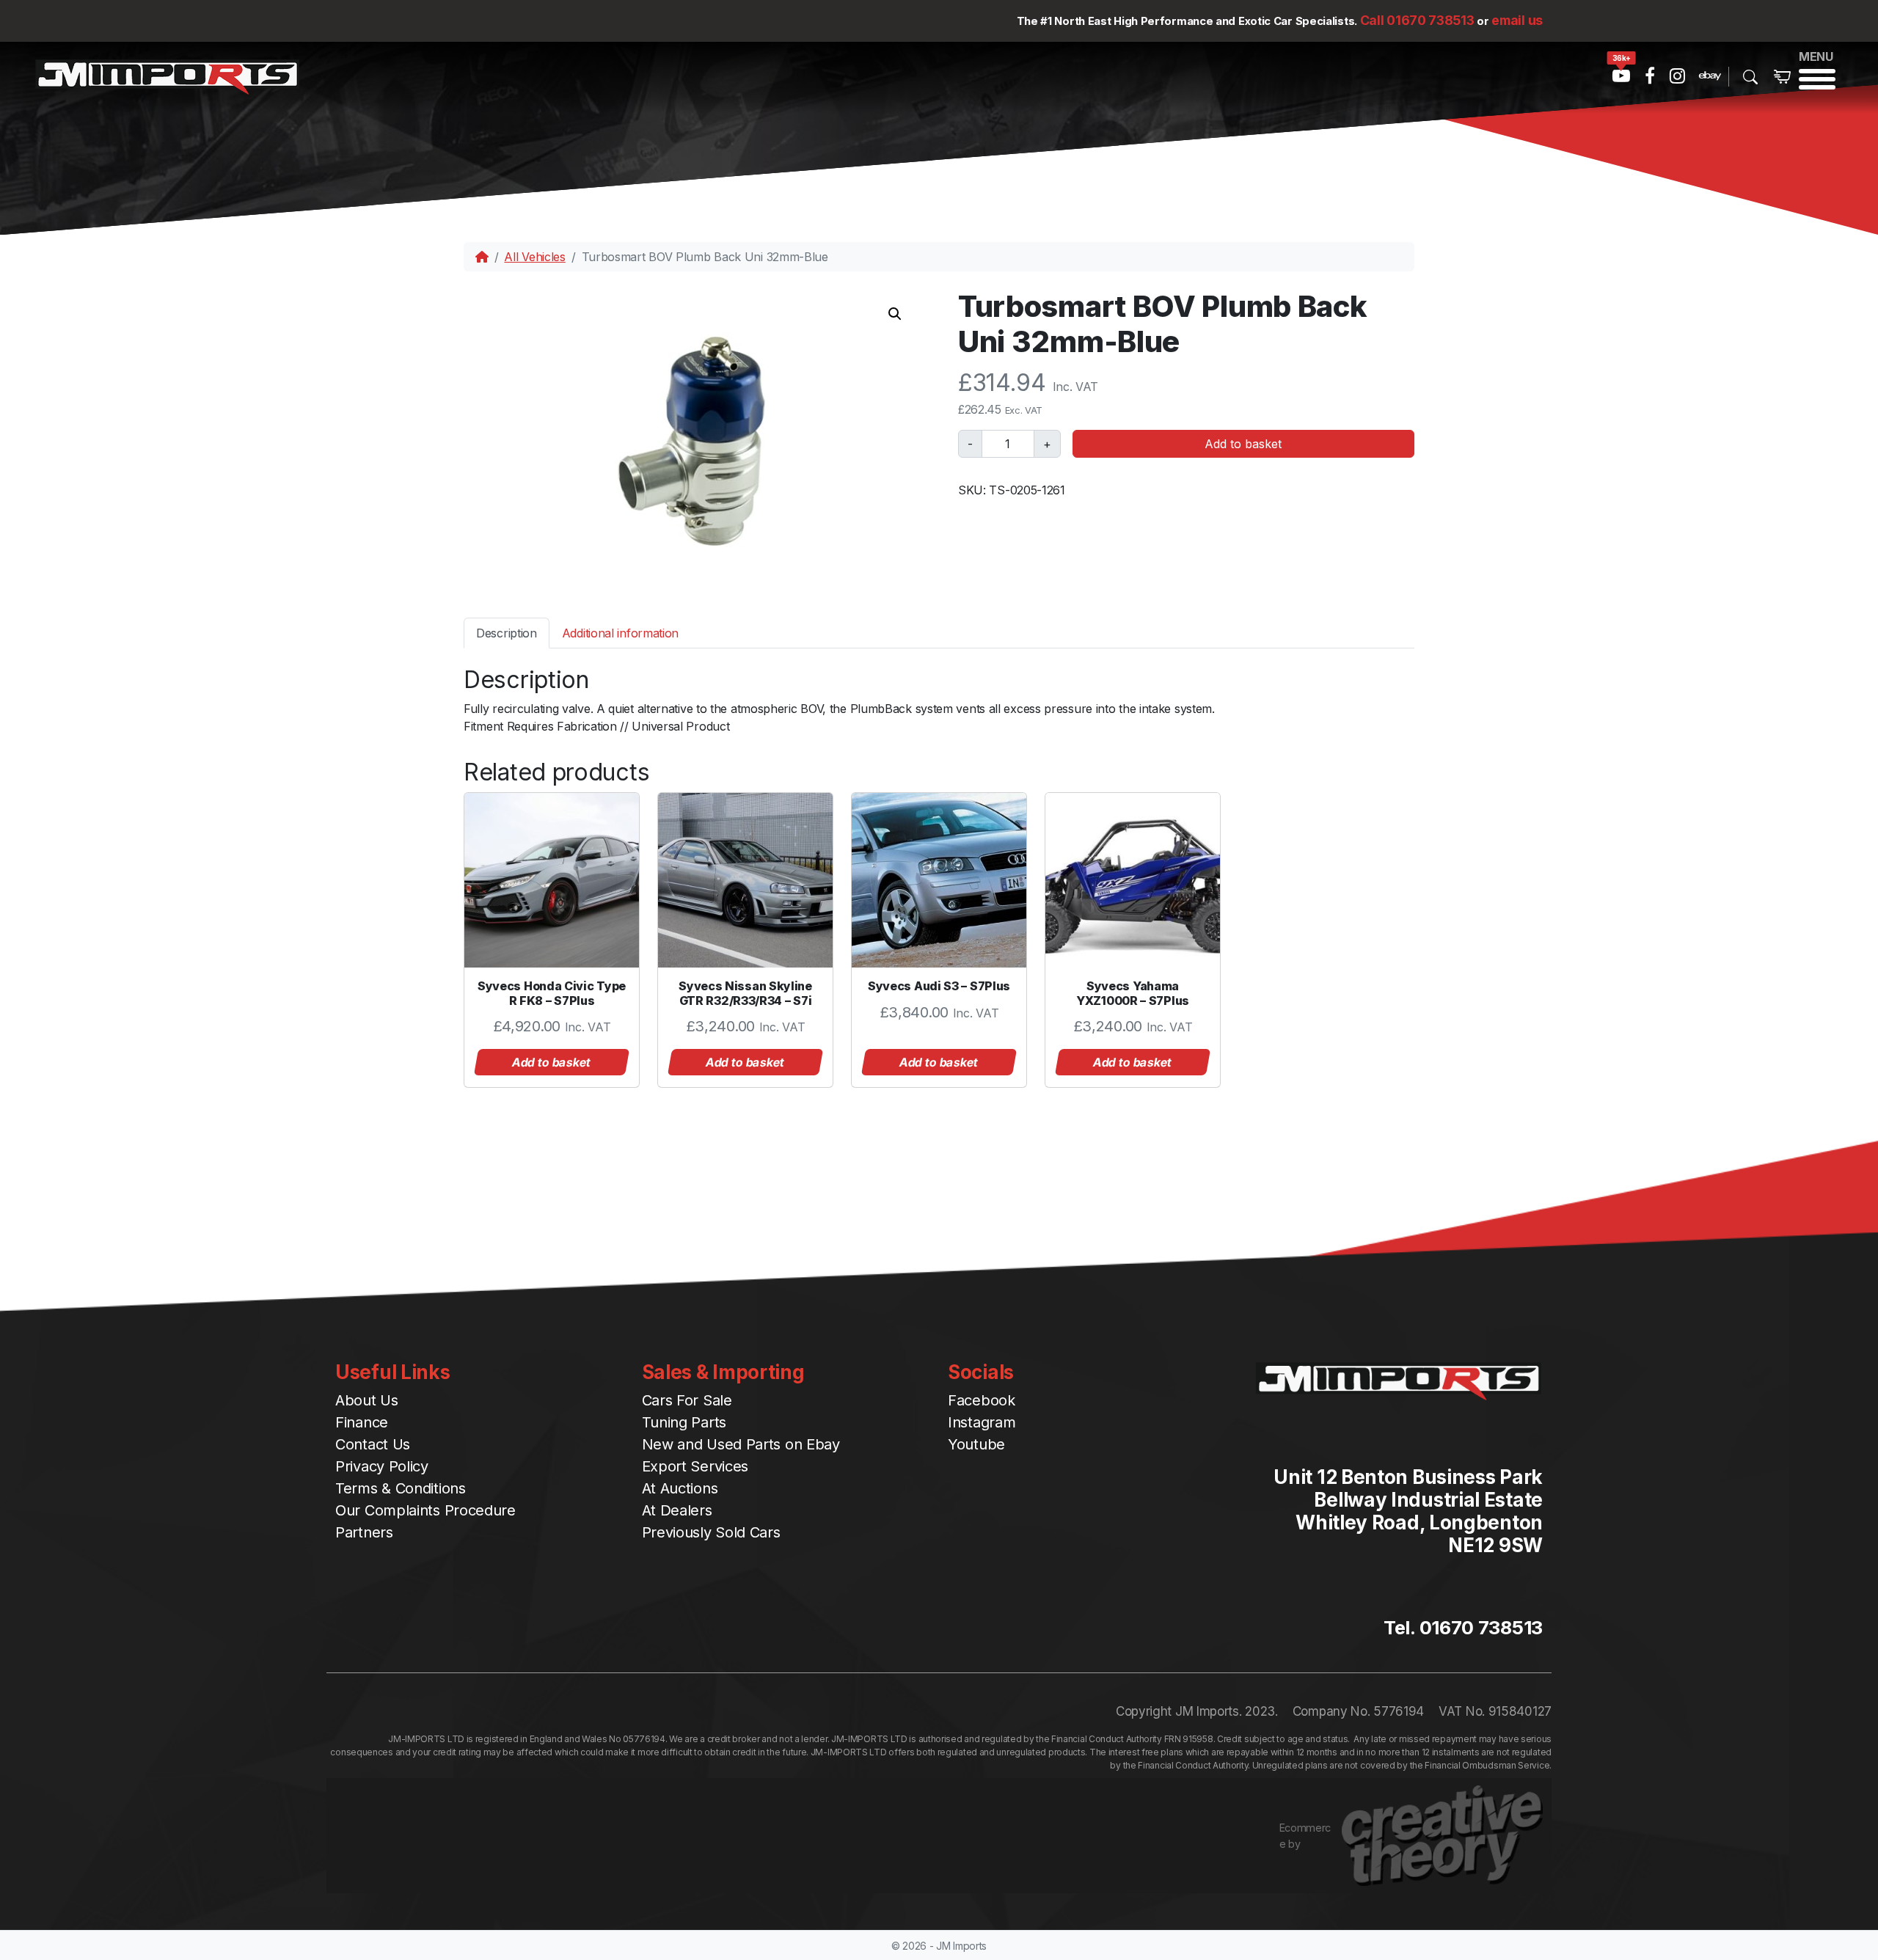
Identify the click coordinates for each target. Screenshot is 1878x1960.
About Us (367, 1400)
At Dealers (677, 1510)
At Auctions (680, 1488)
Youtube (976, 1444)
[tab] (507, 633)
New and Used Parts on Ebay (741, 1444)
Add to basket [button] (552, 1062)
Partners (364, 1532)
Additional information (620, 633)
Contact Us (373, 1444)
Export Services (695, 1466)
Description (507, 633)
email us (1517, 20)
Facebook (982, 1400)
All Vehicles (534, 257)
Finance (362, 1422)
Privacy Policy (382, 1466)
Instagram (982, 1422)
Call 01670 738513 (1417, 20)
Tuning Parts (684, 1422)
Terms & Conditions (401, 1488)
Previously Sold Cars (711, 1532)
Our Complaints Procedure (425, 1510)
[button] (895, 314)
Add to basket (1243, 444)
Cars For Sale (687, 1400)
